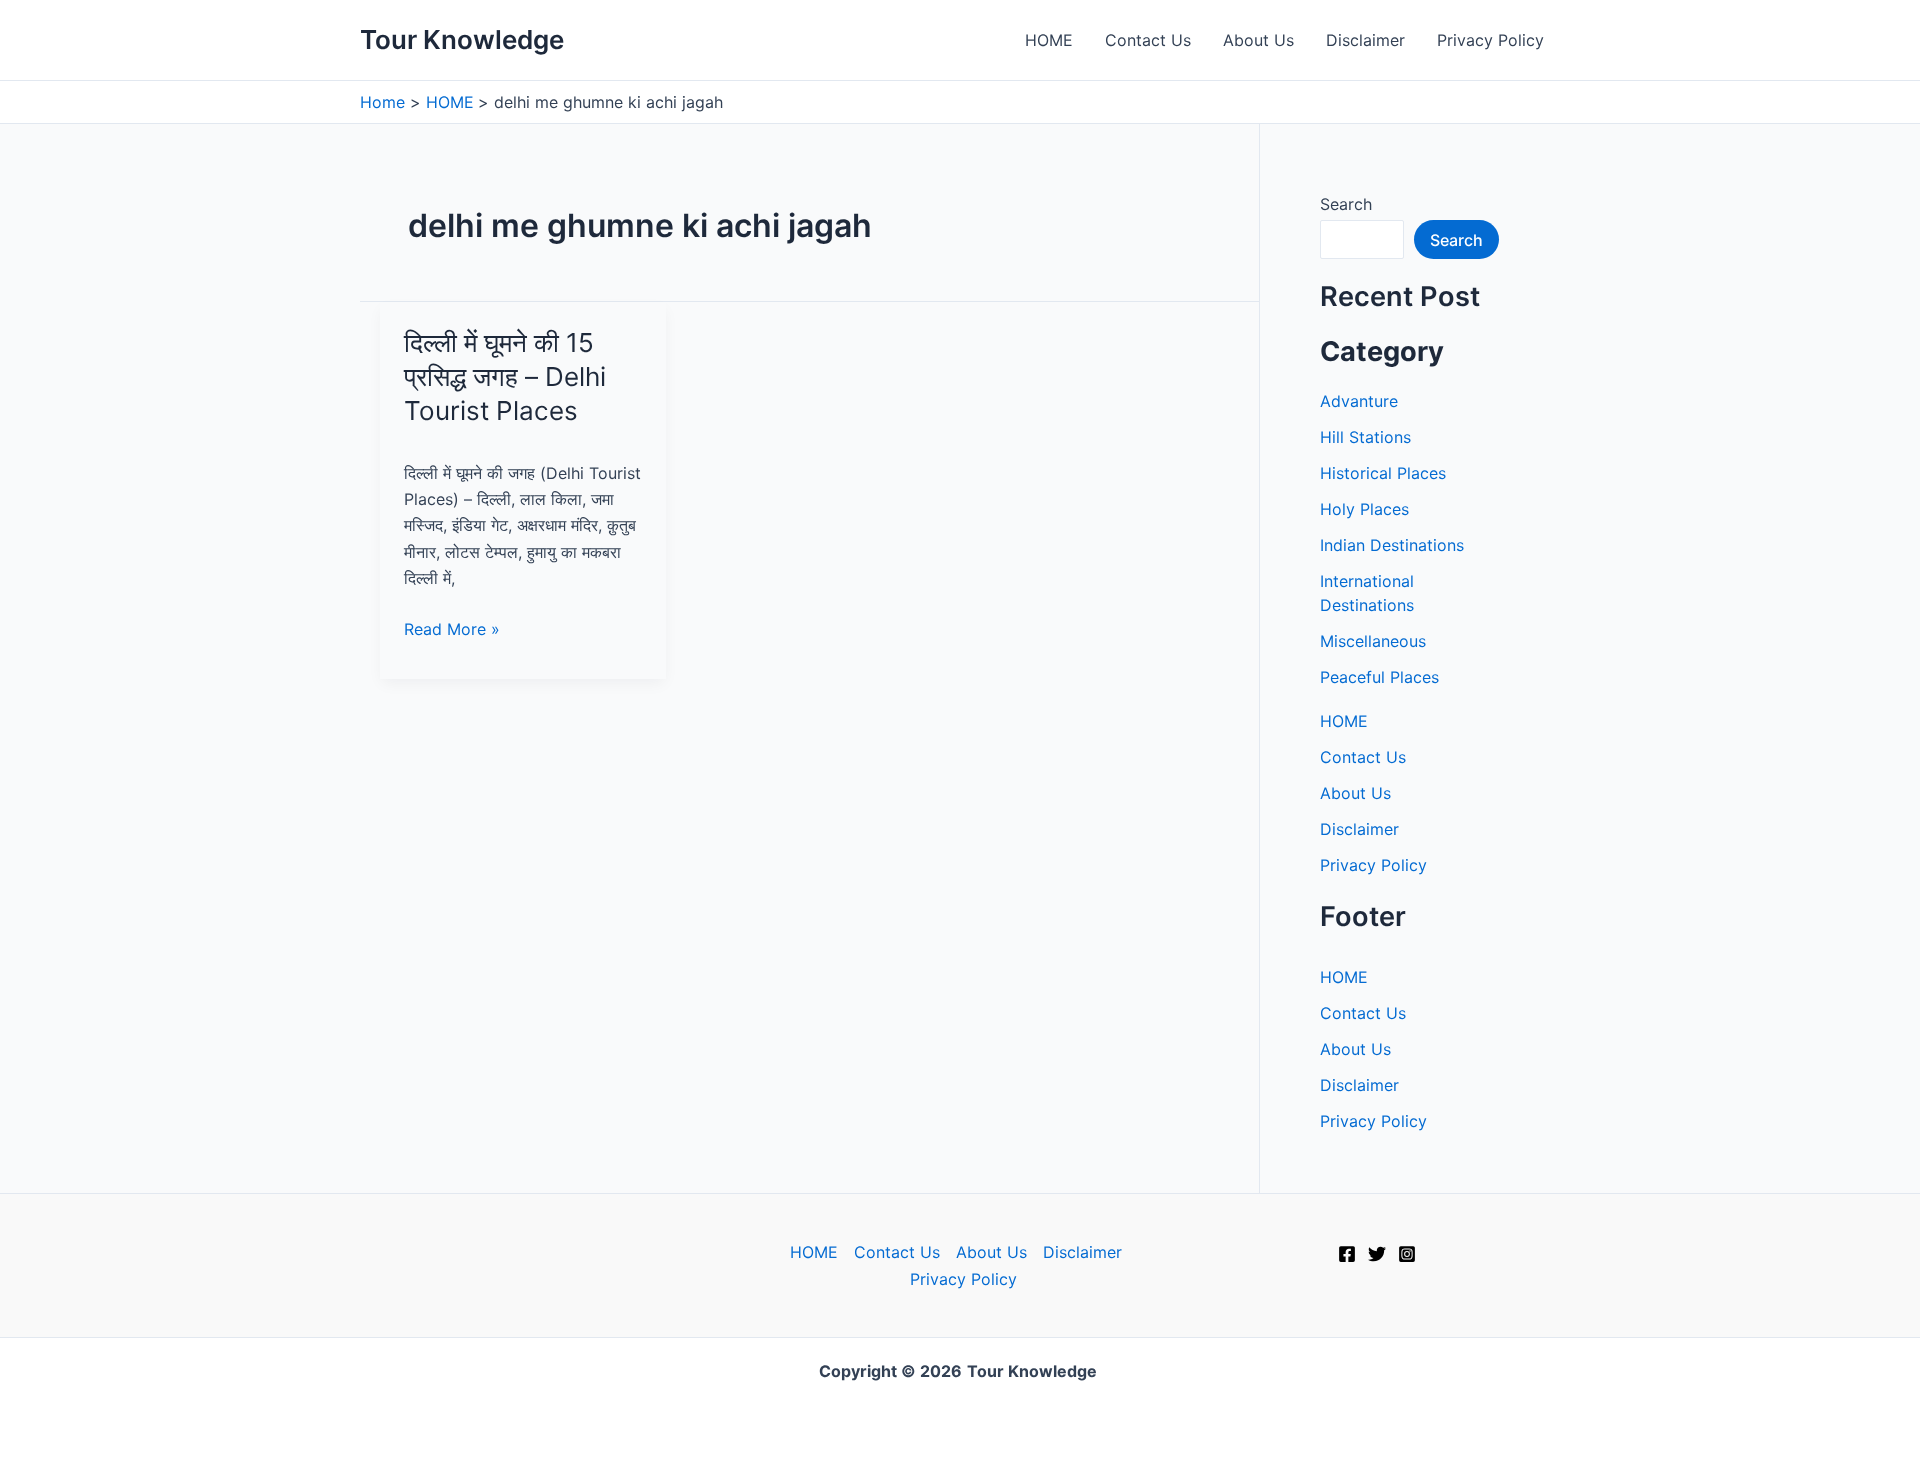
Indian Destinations (1392, 545)
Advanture (1359, 401)
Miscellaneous (1373, 641)
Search (1346, 204)
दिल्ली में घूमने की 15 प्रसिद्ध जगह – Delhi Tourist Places (505, 376)
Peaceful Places (1379, 677)
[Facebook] (1347, 1254)
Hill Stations (1365, 437)
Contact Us (1148, 40)
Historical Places (1383, 473)
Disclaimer (1365, 40)
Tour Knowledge (462, 39)
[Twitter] (1377, 1254)
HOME (1049, 40)
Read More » (452, 630)
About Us (1258, 40)
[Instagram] (1407, 1254)
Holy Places (1364, 509)
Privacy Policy (1490, 40)
